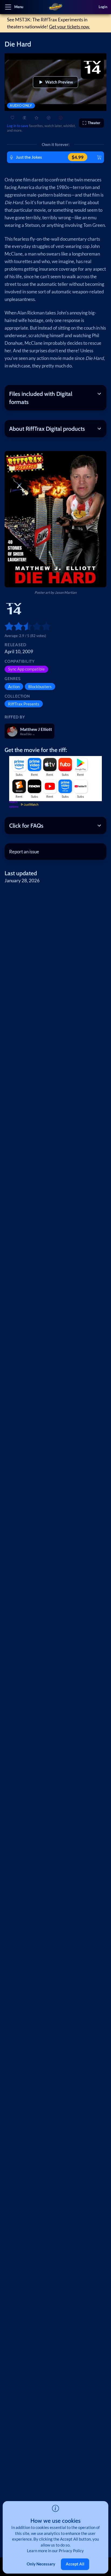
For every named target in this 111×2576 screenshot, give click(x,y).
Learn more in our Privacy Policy (55, 2551)
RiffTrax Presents (24, 704)
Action (14, 687)
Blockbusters (40, 687)
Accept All (75, 2564)
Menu (19, 7)
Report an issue (24, 852)
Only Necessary (41, 2564)
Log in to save (18, 126)
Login (103, 7)
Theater (94, 123)
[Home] (56, 7)
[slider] (7, 626)
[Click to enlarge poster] (55, 519)
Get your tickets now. (70, 27)
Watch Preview (59, 82)
